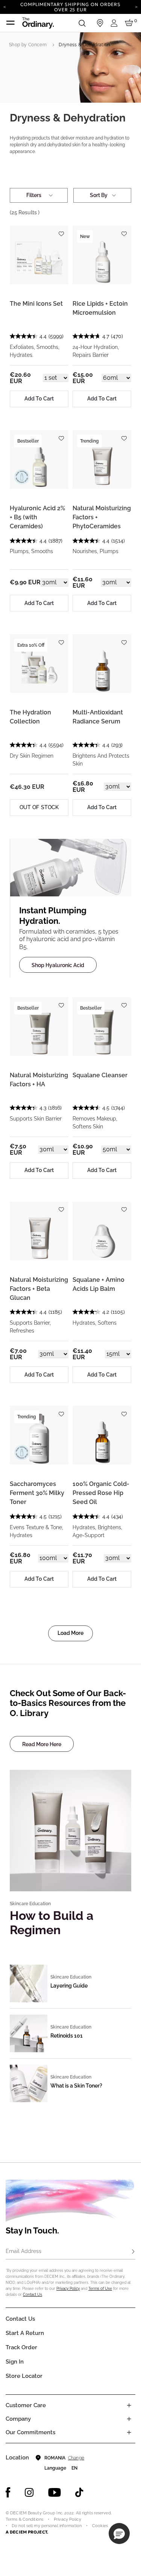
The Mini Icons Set (36, 304)
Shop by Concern (28, 45)
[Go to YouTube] (55, 2493)
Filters (34, 195)
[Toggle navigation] (11, 23)
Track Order (21, 2347)
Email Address (23, 2251)
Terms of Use (100, 2289)
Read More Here (42, 1744)
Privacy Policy (68, 2289)
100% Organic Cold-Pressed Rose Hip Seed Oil (101, 1493)
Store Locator (24, 2376)
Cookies (100, 2526)
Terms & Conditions (24, 2519)
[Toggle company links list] (129, 2419)
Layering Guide (69, 1986)
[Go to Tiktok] (79, 2493)
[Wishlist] (61, 230)
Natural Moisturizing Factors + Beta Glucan (39, 1289)
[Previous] (5, 6)
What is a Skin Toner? (76, 2086)
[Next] (136, 6)
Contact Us (33, 2295)
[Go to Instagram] (29, 2493)
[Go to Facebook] (8, 2493)
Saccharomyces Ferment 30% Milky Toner (37, 1493)
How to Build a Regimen (52, 1923)
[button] (119, 2534)
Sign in (15, 2362)
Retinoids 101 (67, 2036)
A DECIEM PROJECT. (27, 2532)
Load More (70, 1633)
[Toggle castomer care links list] (129, 2405)
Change (76, 2458)
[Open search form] (82, 23)
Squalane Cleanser (100, 1075)
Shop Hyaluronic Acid (58, 965)
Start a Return (25, 2333)
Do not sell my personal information (47, 2526)
